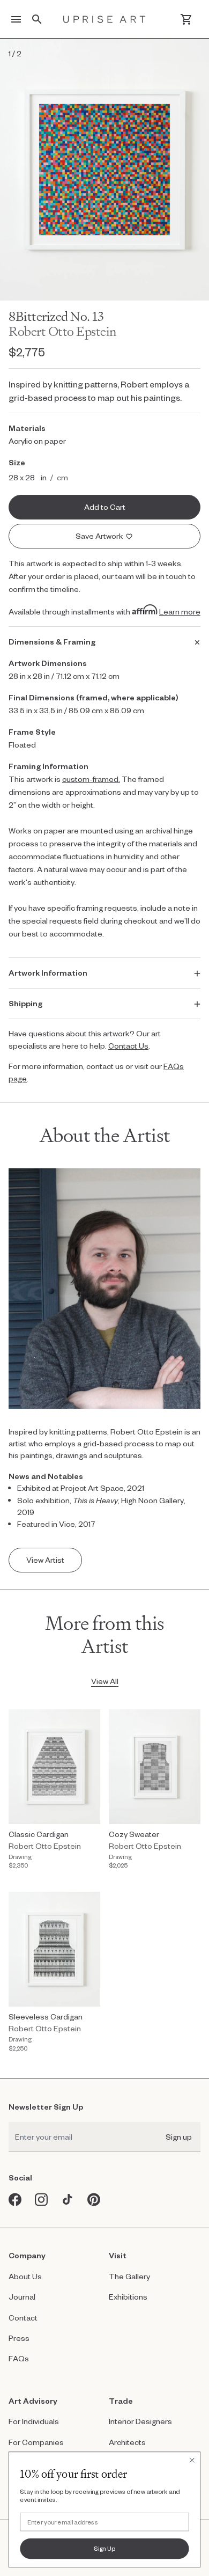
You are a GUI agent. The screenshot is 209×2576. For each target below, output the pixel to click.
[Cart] (186, 19)
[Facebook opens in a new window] (15, 2200)
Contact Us (128, 1046)
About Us (25, 2276)
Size (17, 462)
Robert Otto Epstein (63, 331)
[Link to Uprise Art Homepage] (104, 19)
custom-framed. (91, 779)
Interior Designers (140, 2421)
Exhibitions (128, 2297)
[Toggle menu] (16, 19)
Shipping (25, 1003)
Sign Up (105, 2548)
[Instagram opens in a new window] (42, 2200)
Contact (23, 2318)
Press (19, 2338)
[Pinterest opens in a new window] (94, 2200)
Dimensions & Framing (52, 642)
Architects (127, 2442)
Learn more (180, 612)
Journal (22, 2297)
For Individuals (34, 2421)
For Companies (36, 2442)
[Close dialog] (192, 2460)
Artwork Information (48, 973)
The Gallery (129, 2276)
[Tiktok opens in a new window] (68, 2200)
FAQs (19, 2358)
